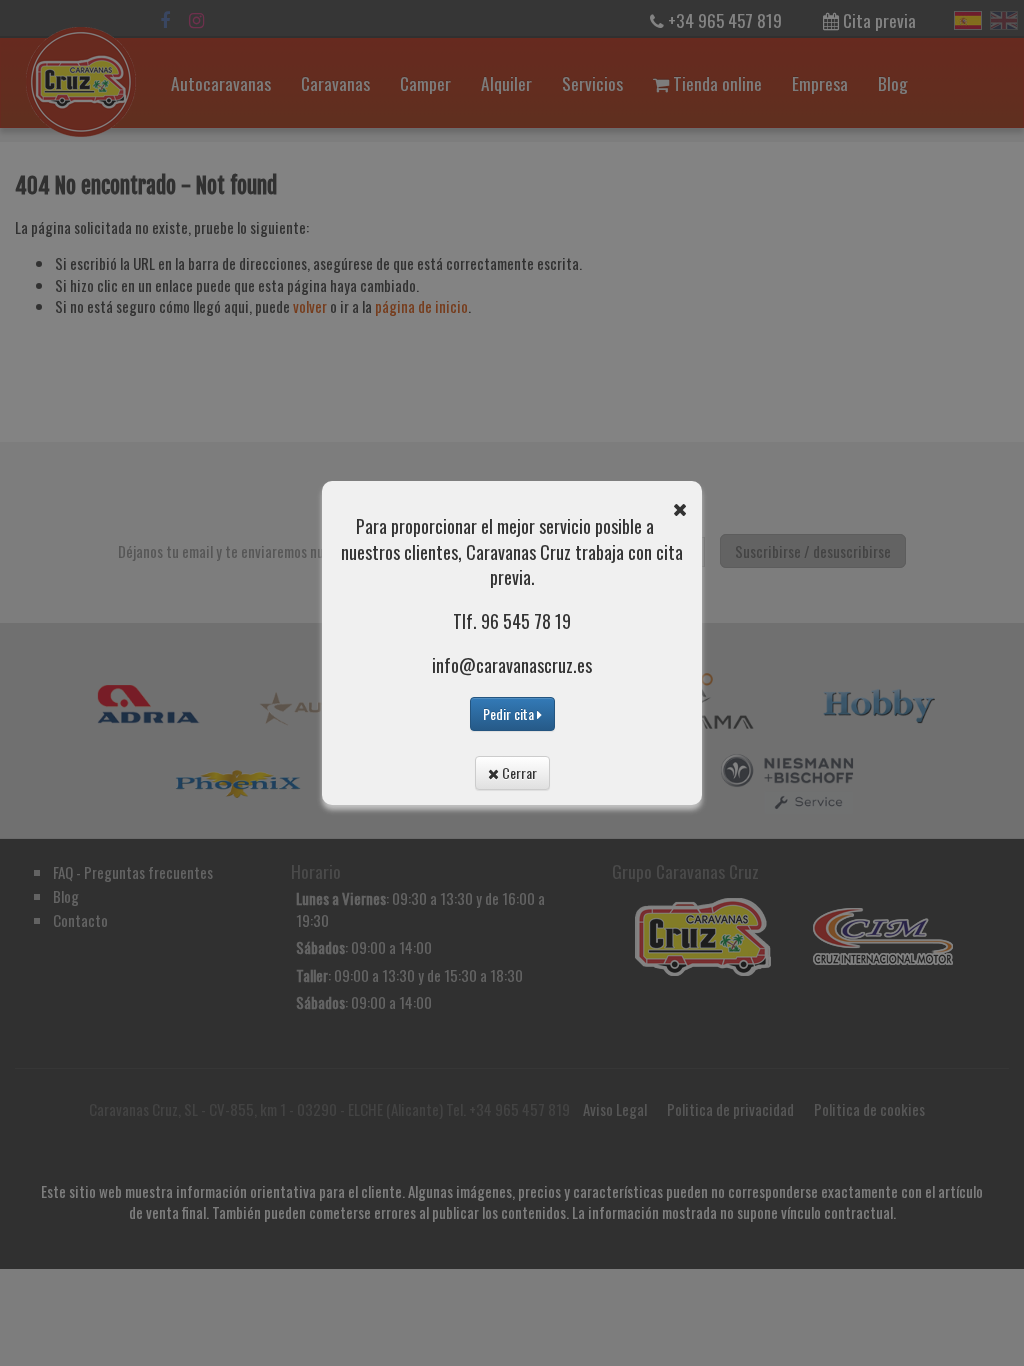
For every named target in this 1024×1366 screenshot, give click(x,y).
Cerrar (518, 772)
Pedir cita (510, 713)
